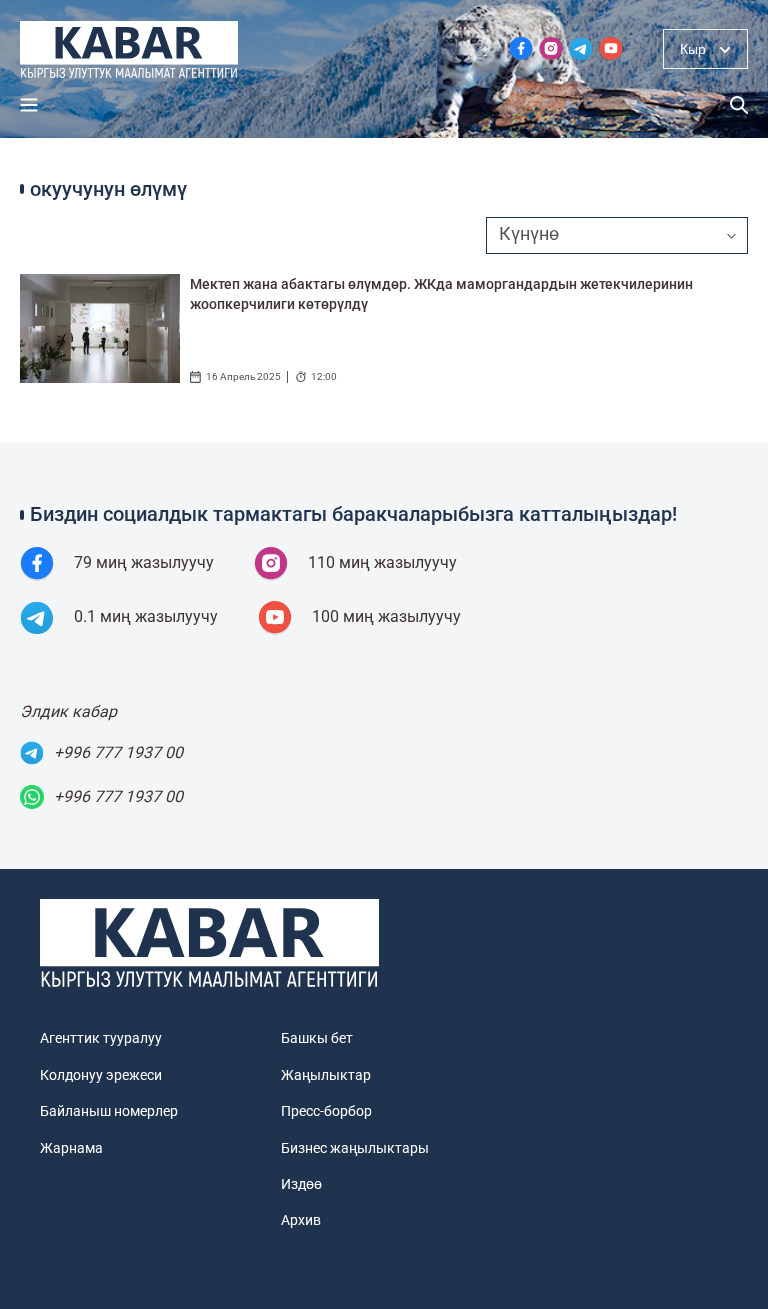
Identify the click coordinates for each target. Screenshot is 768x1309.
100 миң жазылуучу (386, 616)
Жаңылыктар (326, 1075)
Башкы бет (317, 1038)
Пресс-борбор (326, 1111)
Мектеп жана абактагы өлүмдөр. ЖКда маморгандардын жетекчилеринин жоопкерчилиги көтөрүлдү (441, 294)
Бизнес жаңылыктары (355, 1148)
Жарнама (71, 1148)
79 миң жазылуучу (144, 562)
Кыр (693, 49)
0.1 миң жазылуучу (146, 616)
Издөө (301, 1184)
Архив (301, 1220)
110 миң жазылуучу (382, 562)
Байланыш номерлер (109, 1111)
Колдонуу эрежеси (101, 1075)
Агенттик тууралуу (101, 1038)
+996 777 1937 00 (118, 752)
